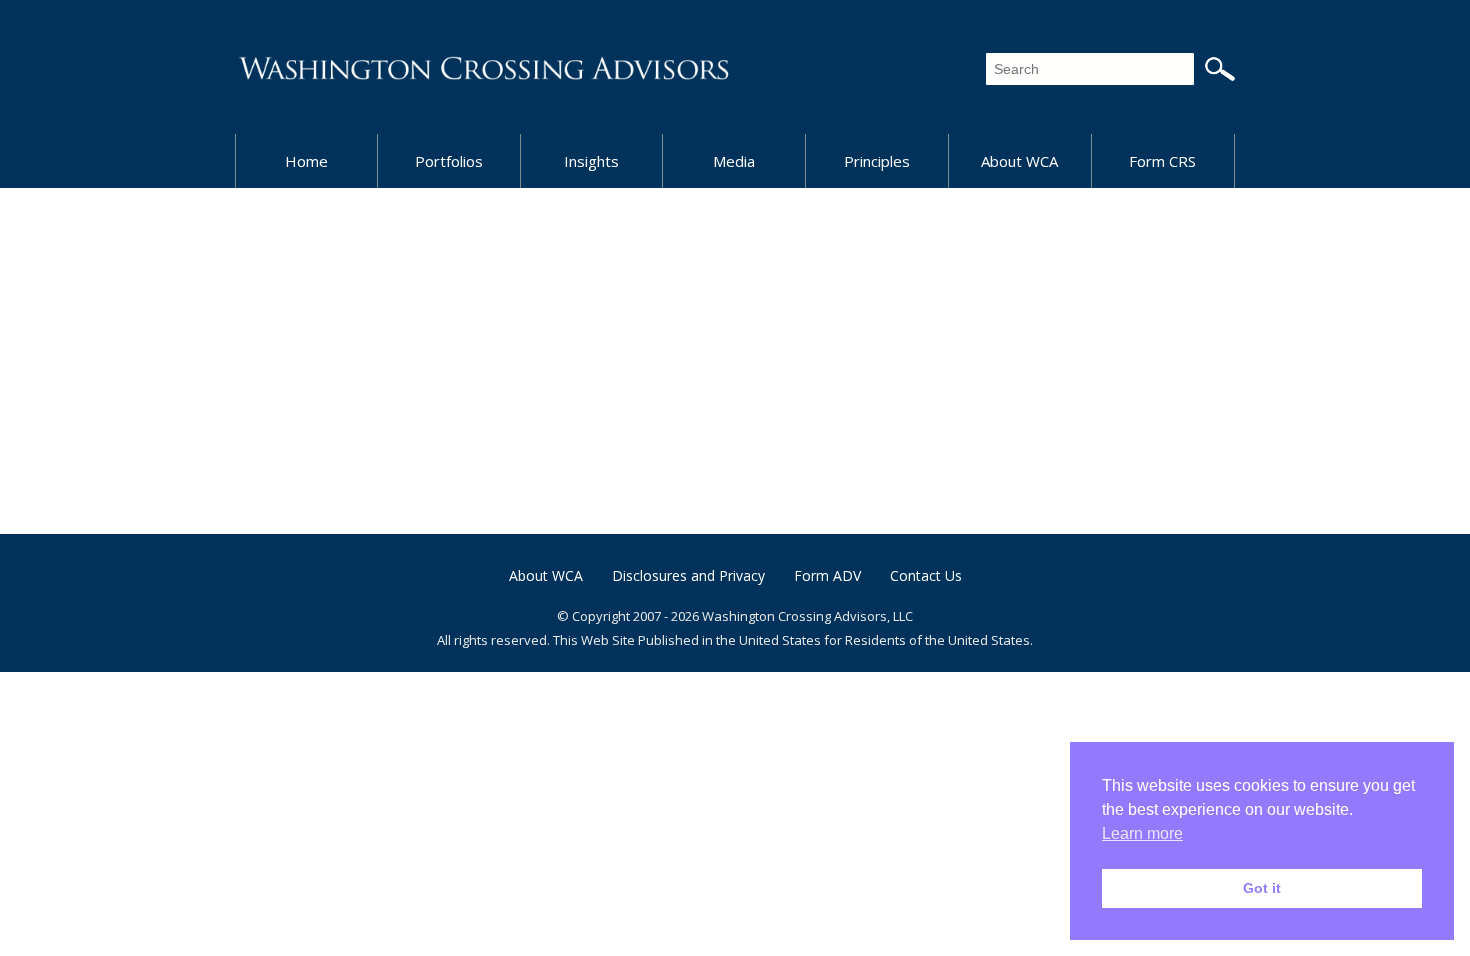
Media (734, 161)
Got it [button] (1262, 888)
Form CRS (1162, 161)
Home (306, 161)
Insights (591, 161)
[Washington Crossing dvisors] (485, 66)
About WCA (1019, 161)
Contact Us (926, 575)
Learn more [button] (1142, 833)
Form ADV (827, 575)
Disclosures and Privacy (688, 575)
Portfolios (449, 161)
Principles (877, 161)
